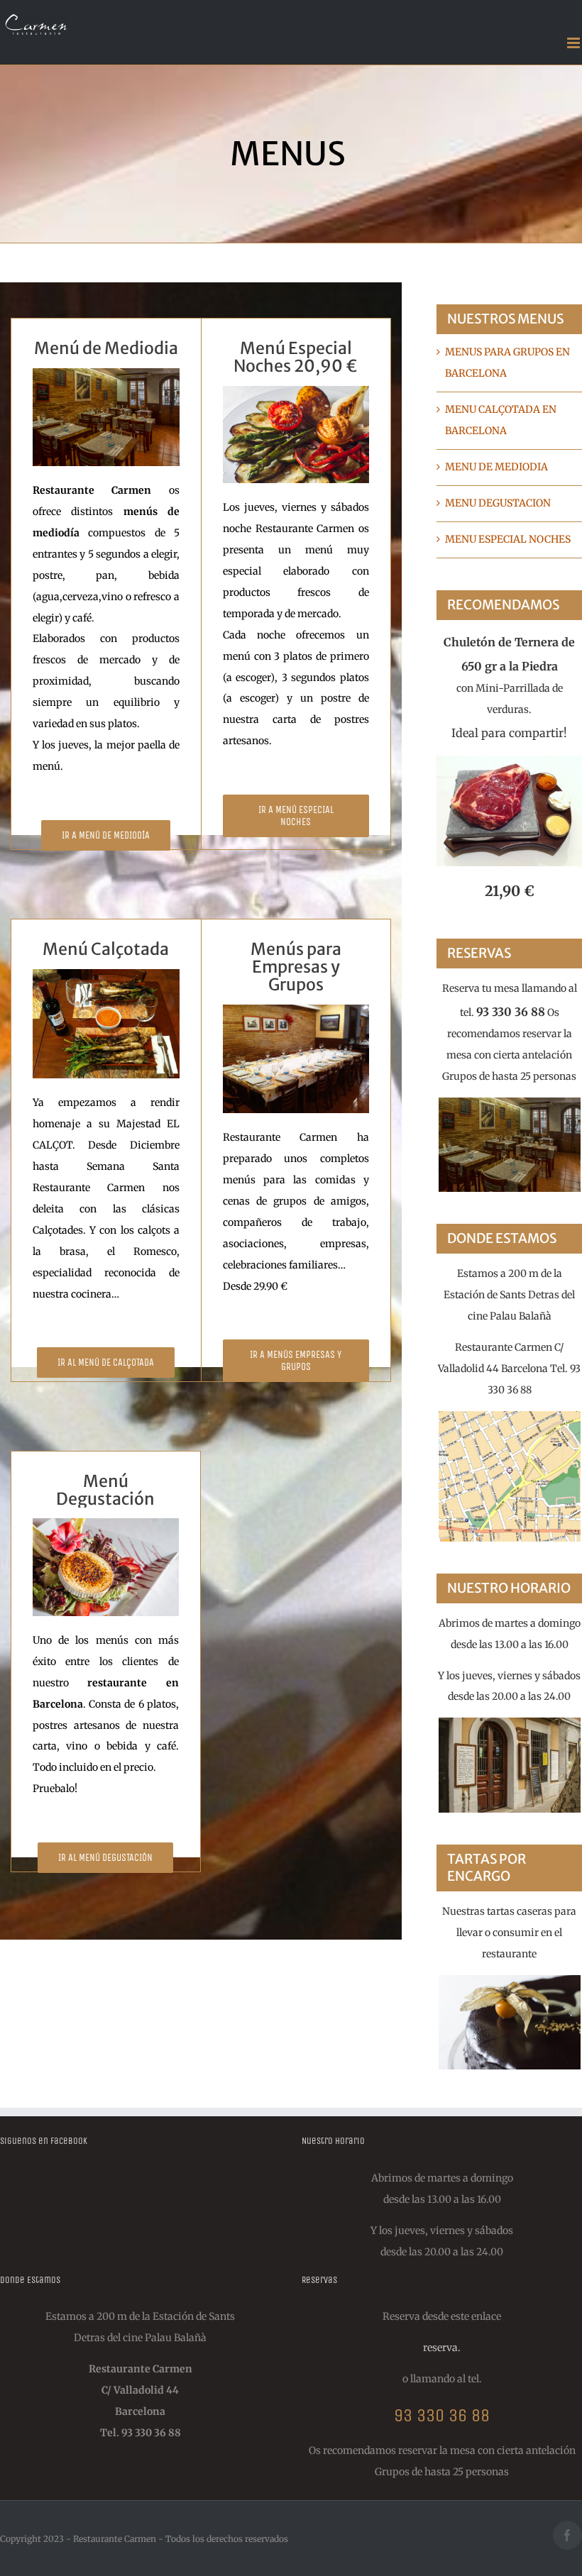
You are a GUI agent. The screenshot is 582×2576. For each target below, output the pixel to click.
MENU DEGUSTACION (498, 503)
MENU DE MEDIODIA (496, 467)
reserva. (442, 2348)
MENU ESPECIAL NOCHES (508, 539)
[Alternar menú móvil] (575, 43)
